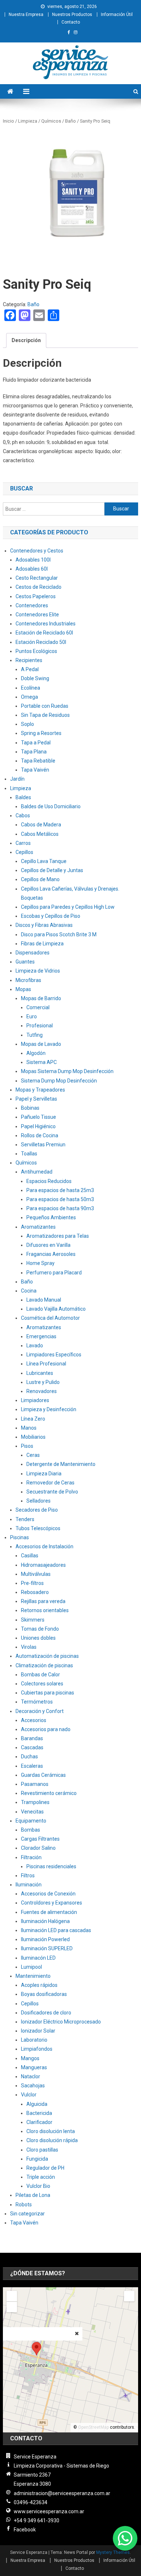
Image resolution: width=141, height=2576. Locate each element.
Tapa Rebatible (38, 761)
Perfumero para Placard (54, 1273)
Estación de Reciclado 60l (44, 633)
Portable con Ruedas (45, 706)
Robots (24, 2205)
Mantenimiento (33, 1976)
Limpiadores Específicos (54, 1355)
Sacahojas (33, 2086)
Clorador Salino (38, 1848)
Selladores (39, 1501)
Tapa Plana (34, 752)
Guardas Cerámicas (43, 1775)
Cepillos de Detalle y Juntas (52, 870)
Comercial (38, 1007)
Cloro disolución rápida (52, 2140)
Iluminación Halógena (45, 1921)
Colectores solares (42, 1684)
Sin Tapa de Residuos (45, 715)
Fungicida (37, 2159)
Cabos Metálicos (40, 834)
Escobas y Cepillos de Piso (51, 916)
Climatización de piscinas (44, 1665)
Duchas (29, 1757)
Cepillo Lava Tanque (44, 861)
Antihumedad (37, 1172)
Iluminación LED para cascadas (56, 1930)
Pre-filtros (32, 1583)
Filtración (31, 1857)
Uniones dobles (38, 1638)
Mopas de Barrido (41, 998)
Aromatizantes (38, 1227)
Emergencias (41, 1336)
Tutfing (35, 1035)
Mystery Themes (113, 2552)
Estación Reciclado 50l (41, 642)
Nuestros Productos (72, 15)
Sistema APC (42, 1062)
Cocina (29, 1291)
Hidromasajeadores (43, 1565)
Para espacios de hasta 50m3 (60, 1199)
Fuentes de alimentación (49, 1912)
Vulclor (29, 2095)
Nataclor (31, 2076)
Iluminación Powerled (45, 1939)
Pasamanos (35, 1784)
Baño (70, 121)
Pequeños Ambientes (51, 1217)
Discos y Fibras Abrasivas (44, 925)
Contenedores (32, 605)
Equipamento (31, 1821)
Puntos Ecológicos (36, 651)
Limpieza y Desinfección (49, 1409)
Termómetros (37, 1702)
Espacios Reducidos (49, 1181)
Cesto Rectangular (37, 578)
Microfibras (28, 980)
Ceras (33, 1455)
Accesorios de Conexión (48, 1894)
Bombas (31, 1830)
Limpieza (28, 121)
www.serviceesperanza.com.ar (49, 2511)
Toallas (29, 1154)
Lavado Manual (44, 1300)
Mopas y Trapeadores (40, 1090)
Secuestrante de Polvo (52, 1492)
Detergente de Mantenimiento (61, 1464)
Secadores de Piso (37, 1510)
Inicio (8, 121)
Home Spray (40, 1263)
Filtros (28, 1875)
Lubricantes (40, 1373)
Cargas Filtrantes (40, 1839)
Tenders (25, 1519)
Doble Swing (35, 678)
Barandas (32, 1738)
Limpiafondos (37, 2049)
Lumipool (31, 1967)
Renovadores (42, 1391)
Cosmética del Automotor (50, 1318)
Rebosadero (35, 1592)
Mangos (30, 2058)
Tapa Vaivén (35, 770)
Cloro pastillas (42, 2150)
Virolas (29, 1647)
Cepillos (24, 852)
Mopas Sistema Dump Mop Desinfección (67, 1071)
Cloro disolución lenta (51, 2131)
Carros (23, 843)
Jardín (17, 779)
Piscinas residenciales (51, 1866)
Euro (32, 1016)
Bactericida (39, 2113)
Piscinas (20, 1537)
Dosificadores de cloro (46, 2013)
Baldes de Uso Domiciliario (51, 806)
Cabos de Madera (41, 825)
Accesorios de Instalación (44, 1546)
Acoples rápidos (39, 1985)
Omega (29, 697)
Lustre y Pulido (43, 1382)
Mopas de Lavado (41, 1044)
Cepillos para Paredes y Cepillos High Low (68, 907)
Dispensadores (33, 953)
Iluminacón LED (38, 1958)
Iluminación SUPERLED (47, 1948)
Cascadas (32, 1747)
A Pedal (30, 669)
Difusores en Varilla (48, 1245)
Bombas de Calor (40, 1675)
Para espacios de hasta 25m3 (60, 1190)
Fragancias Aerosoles (51, 1254)
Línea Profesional (46, 1364)
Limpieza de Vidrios (38, 971)
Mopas (23, 989)
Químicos (51, 121)
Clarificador (39, 2122)
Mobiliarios (33, 1437)
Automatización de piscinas (47, 1656)
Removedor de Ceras (50, 1483)
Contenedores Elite (37, 615)
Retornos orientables (45, 1610)
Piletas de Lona (33, 2195)
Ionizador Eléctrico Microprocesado (61, 2022)
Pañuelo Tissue (39, 1117)
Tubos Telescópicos (38, 1528)
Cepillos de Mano (40, 879)
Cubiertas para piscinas (48, 1693)
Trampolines (35, 1802)
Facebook (25, 2530)
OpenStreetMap (93, 2427)
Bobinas (30, 1108)
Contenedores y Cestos (37, 551)
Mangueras (34, 2067)
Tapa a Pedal (36, 743)
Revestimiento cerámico (49, 1793)
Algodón (36, 1053)
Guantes (25, 962)
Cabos (23, 815)
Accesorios (34, 1720)
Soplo (27, 724)
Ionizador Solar (38, 2031)
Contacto (71, 22)
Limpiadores (35, 1400)
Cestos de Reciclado (39, 587)
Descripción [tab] (26, 340)
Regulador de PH (45, 2168)
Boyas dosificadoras (44, 1994)
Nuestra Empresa (26, 15)
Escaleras (32, 1766)
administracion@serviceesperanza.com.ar (62, 2493)
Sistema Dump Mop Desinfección (59, 1081)
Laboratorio (34, 2040)
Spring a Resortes (41, 733)
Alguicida (37, 2104)
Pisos (27, 1446)
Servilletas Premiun (43, 1145)
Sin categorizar (27, 2214)
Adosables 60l (32, 569)
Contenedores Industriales (46, 624)
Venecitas (32, 1812)
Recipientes (29, 660)
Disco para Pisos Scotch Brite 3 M (59, 934)
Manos (29, 1428)
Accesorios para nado (46, 1729)
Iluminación (29, 1885)
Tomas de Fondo (40, 1629)
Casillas (30, 1556)
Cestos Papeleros (36, 596)
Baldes (23, 797)
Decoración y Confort (40, 1711)
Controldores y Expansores (52, 1903)
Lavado (35, 1345)
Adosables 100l (33, 560)
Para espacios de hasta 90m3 (60, 1208)
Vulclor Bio (38, 2186)
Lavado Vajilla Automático (56, 1309)
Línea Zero (33, 1419)
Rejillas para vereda (43, 1601)
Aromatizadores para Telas (58, 1236)
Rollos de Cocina (40, 1135)
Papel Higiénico (38, 1126)
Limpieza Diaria (44, 1474)
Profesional (40, 1026)
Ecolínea (31, 688)
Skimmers (33, 1620)
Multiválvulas (36, 1574)
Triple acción (41, 2177)
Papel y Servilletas (36, 1099)
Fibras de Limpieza (42, 944)
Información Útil (117, 15)
